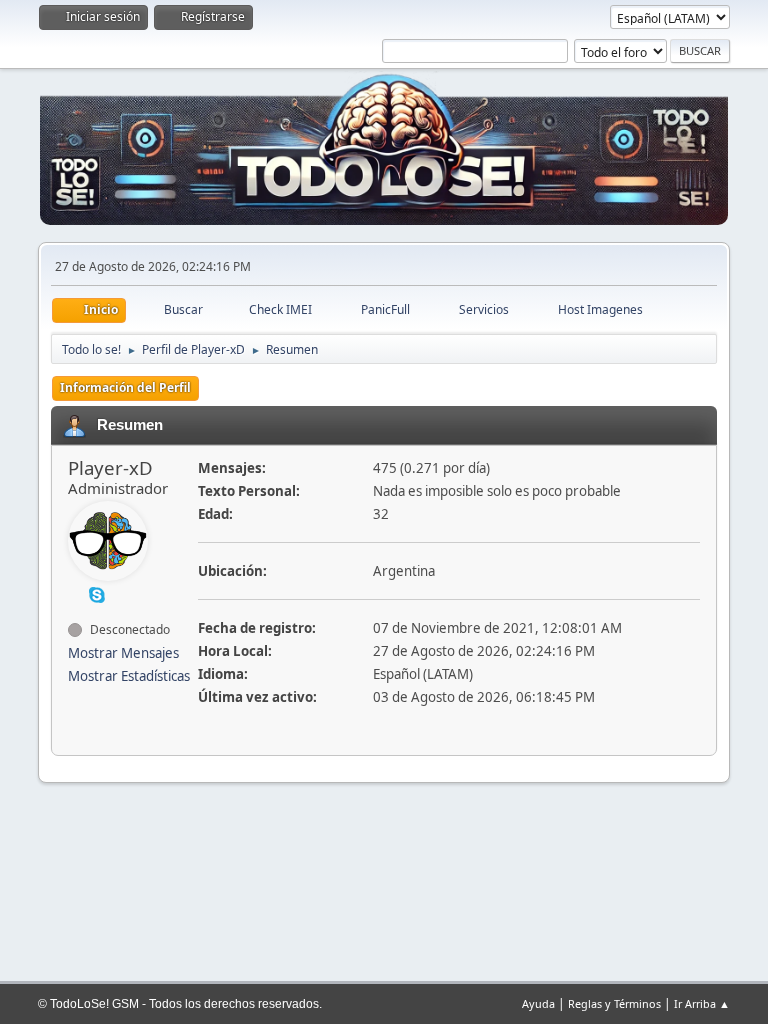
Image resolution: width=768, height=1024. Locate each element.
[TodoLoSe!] (76, 594)
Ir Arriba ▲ (702, 1003)
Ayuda (538, 1003)
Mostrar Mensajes (123, 653)
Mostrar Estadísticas (129, 676)
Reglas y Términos (614, 1003)
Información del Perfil (125, 387)
